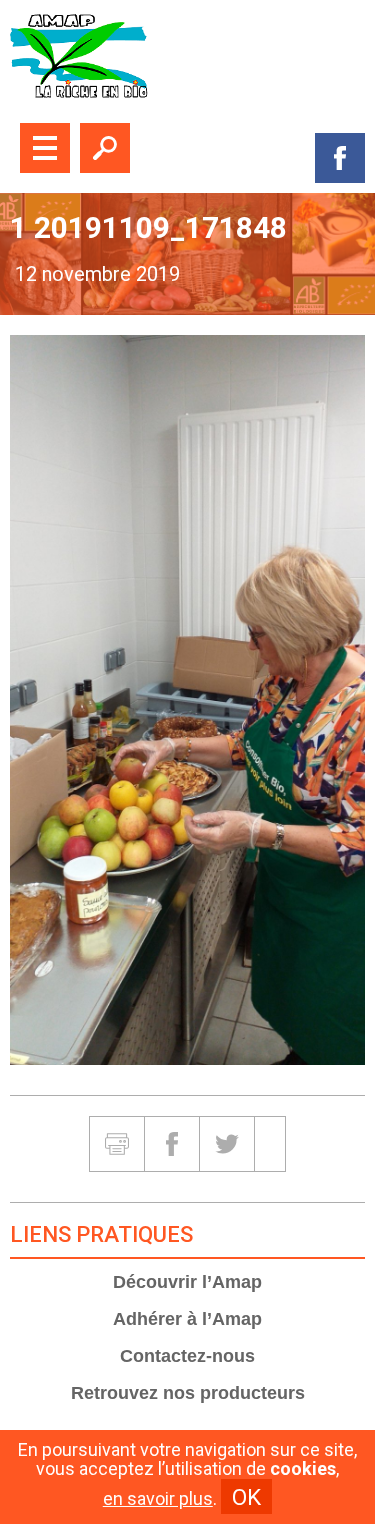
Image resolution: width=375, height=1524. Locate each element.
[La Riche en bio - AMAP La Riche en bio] (187, 56)
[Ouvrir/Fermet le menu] (45, 148)
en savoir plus (158, 1499)
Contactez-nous (187, 1356)
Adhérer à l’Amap (187, 1319)
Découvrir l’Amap (187, 1282)
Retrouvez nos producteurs (188, 1393)
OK (246, 1497)
